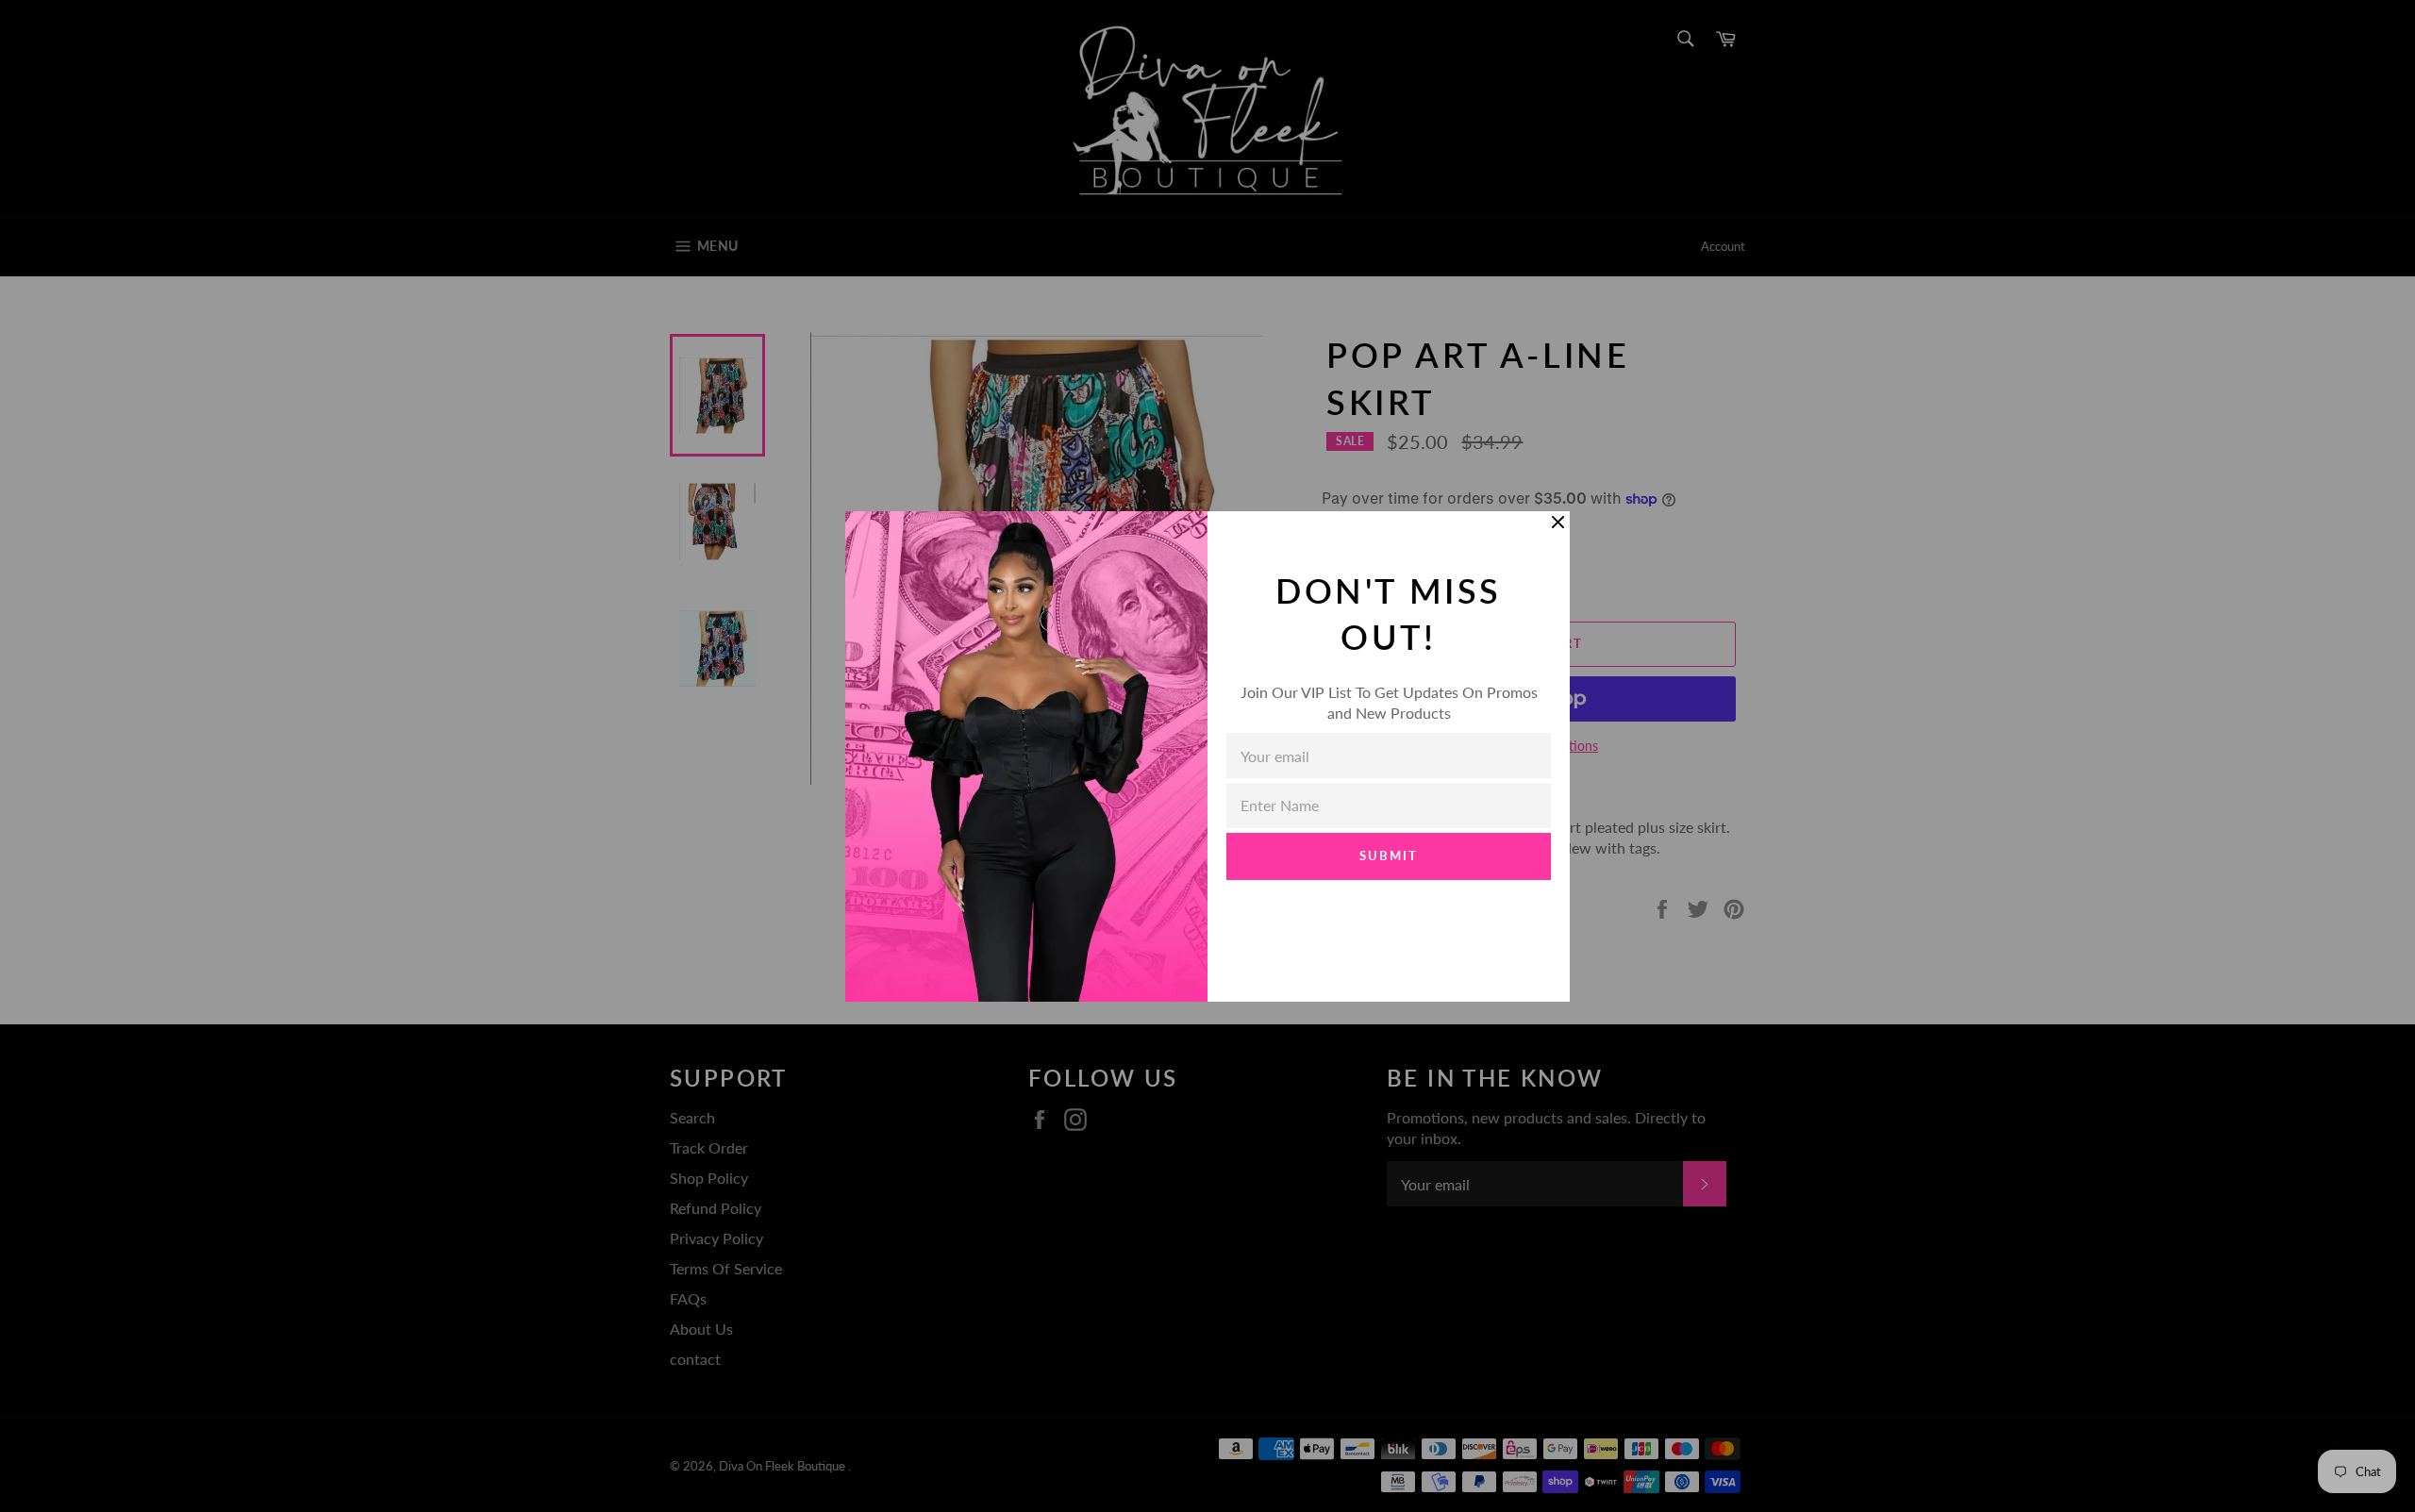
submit (1389, 856)
